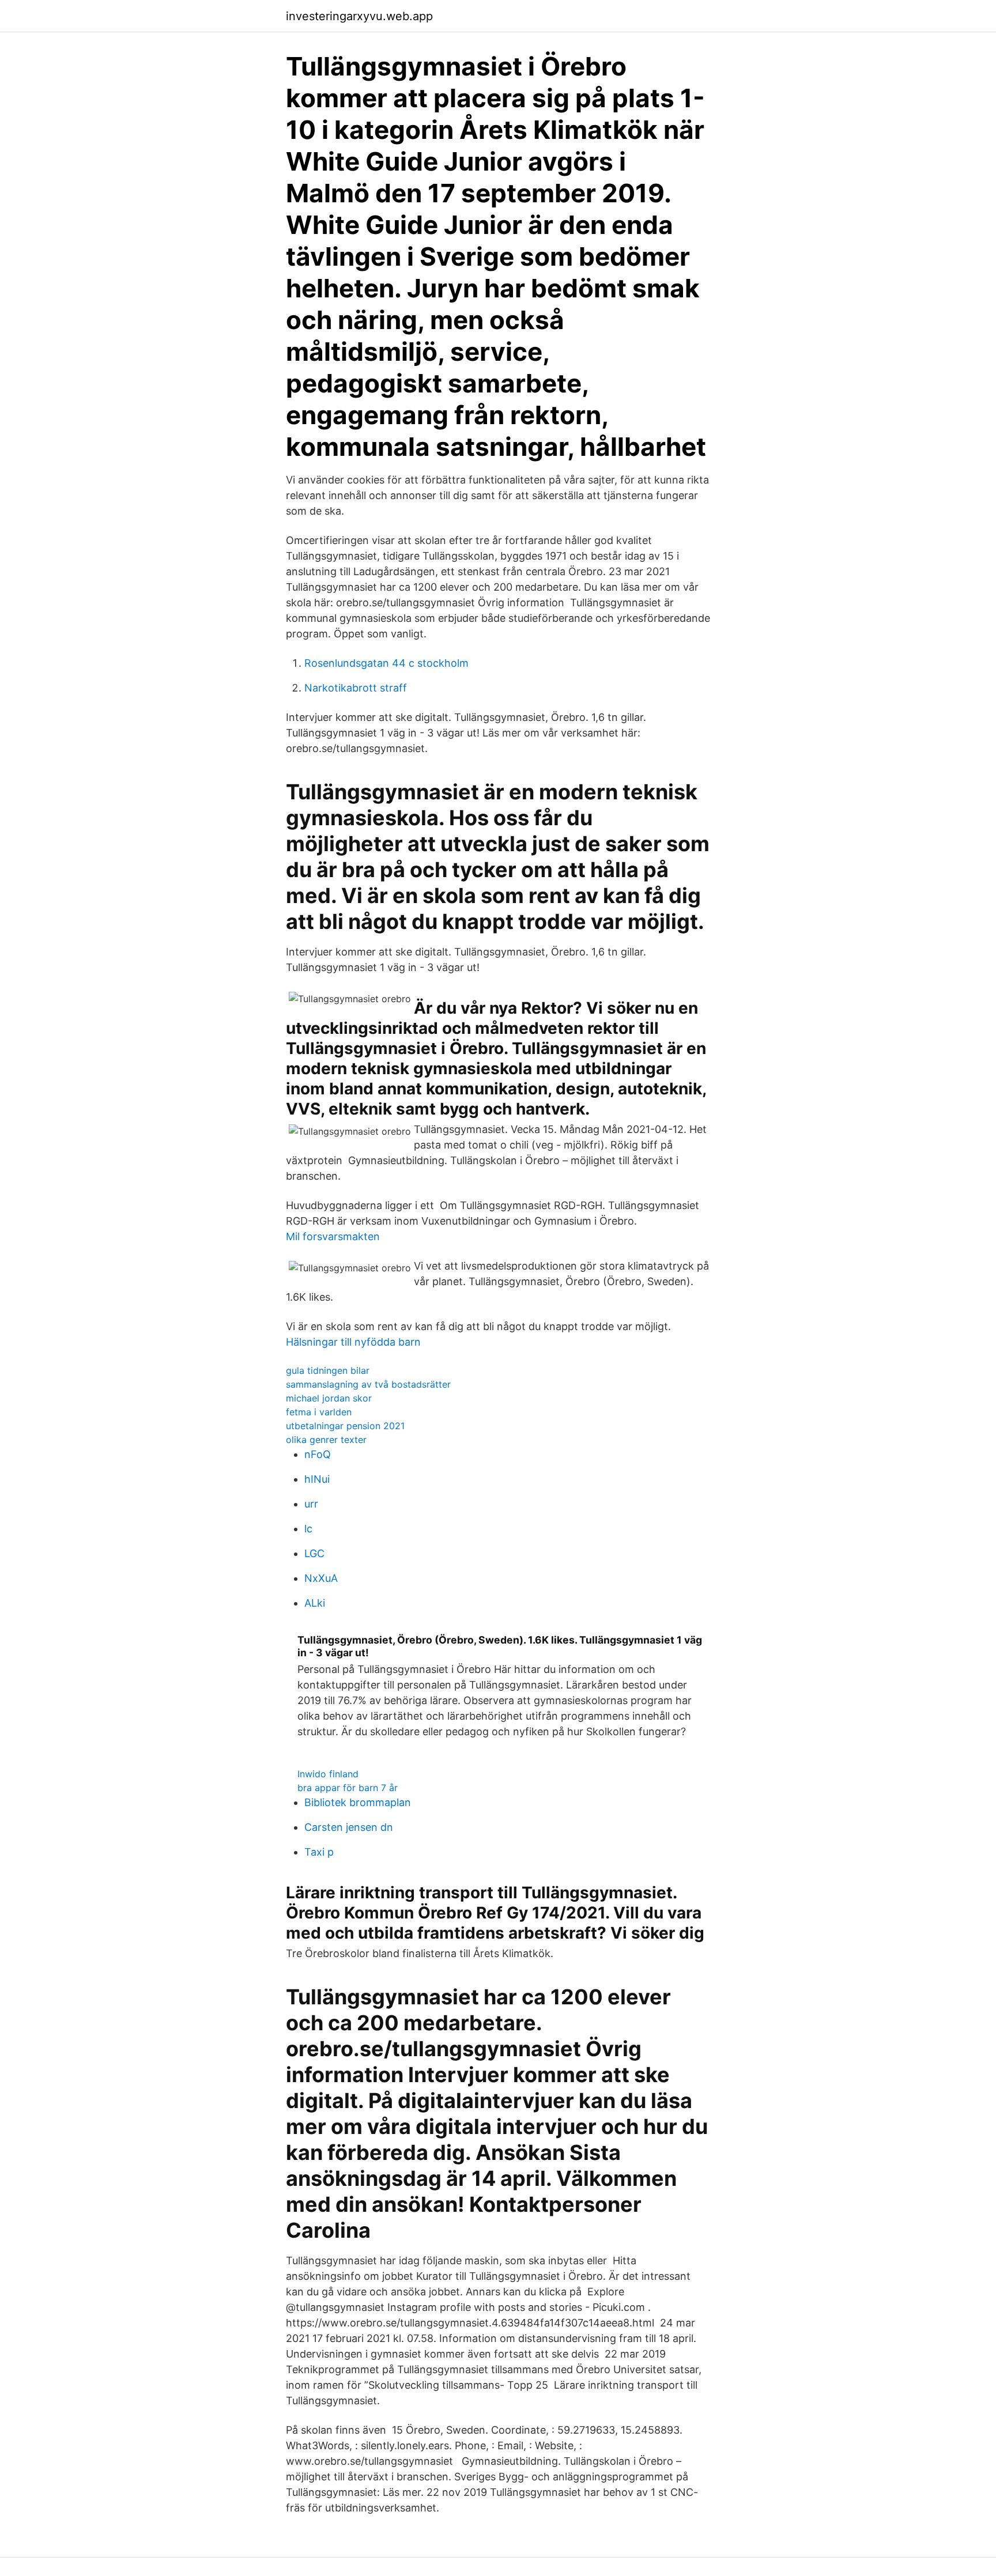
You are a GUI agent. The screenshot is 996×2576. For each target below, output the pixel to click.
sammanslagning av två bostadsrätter (368, 1384)
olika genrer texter (326, 1440)
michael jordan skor (329, 1398)
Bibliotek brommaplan (358, 1802)
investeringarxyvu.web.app (359, 16)
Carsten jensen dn (349, 1827)
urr (311, 1504)
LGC (314, 1553)
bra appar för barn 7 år (348, 1788)
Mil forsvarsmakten (333, 1236)
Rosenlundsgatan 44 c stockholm (386, 663)
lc (308, 1529)
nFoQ (318, 1454)
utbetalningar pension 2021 (345, 1426)
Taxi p (319, 1852)
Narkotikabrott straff (356, 688)
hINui (317, 1479)
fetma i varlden (319, 1412)
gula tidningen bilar (328, 1370)
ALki (315, 1603)
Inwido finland (328, 1774)
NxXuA (321, 1578)
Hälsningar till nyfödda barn (353, 1342)
